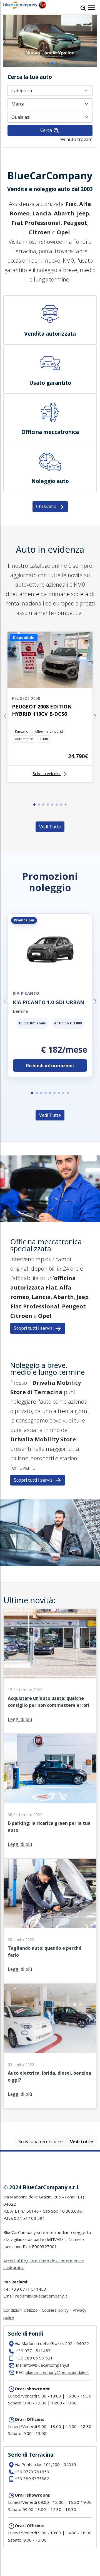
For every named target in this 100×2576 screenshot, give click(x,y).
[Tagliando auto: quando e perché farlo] (50, 1927)
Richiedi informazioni (50, 1065)
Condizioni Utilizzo (21, 2310)
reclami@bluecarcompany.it (41, 2296)
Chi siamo (47, 506)
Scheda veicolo (47, 774)
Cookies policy (55, 2310)
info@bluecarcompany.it (47, 2365)
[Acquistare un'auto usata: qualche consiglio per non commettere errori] (50, 1677)
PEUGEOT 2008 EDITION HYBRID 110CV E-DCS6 (42, 710)
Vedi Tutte (50, 827)
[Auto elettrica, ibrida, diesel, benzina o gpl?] (50, 2052)
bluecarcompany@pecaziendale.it (57, 2372)
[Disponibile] (50, 687)
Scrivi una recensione (41, 2142)
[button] (43, 63)
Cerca (47, 130)
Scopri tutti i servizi (34, 1328)
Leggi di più (20, 1719)
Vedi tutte (82, 2142)
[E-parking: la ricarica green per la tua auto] (50, 1802)
